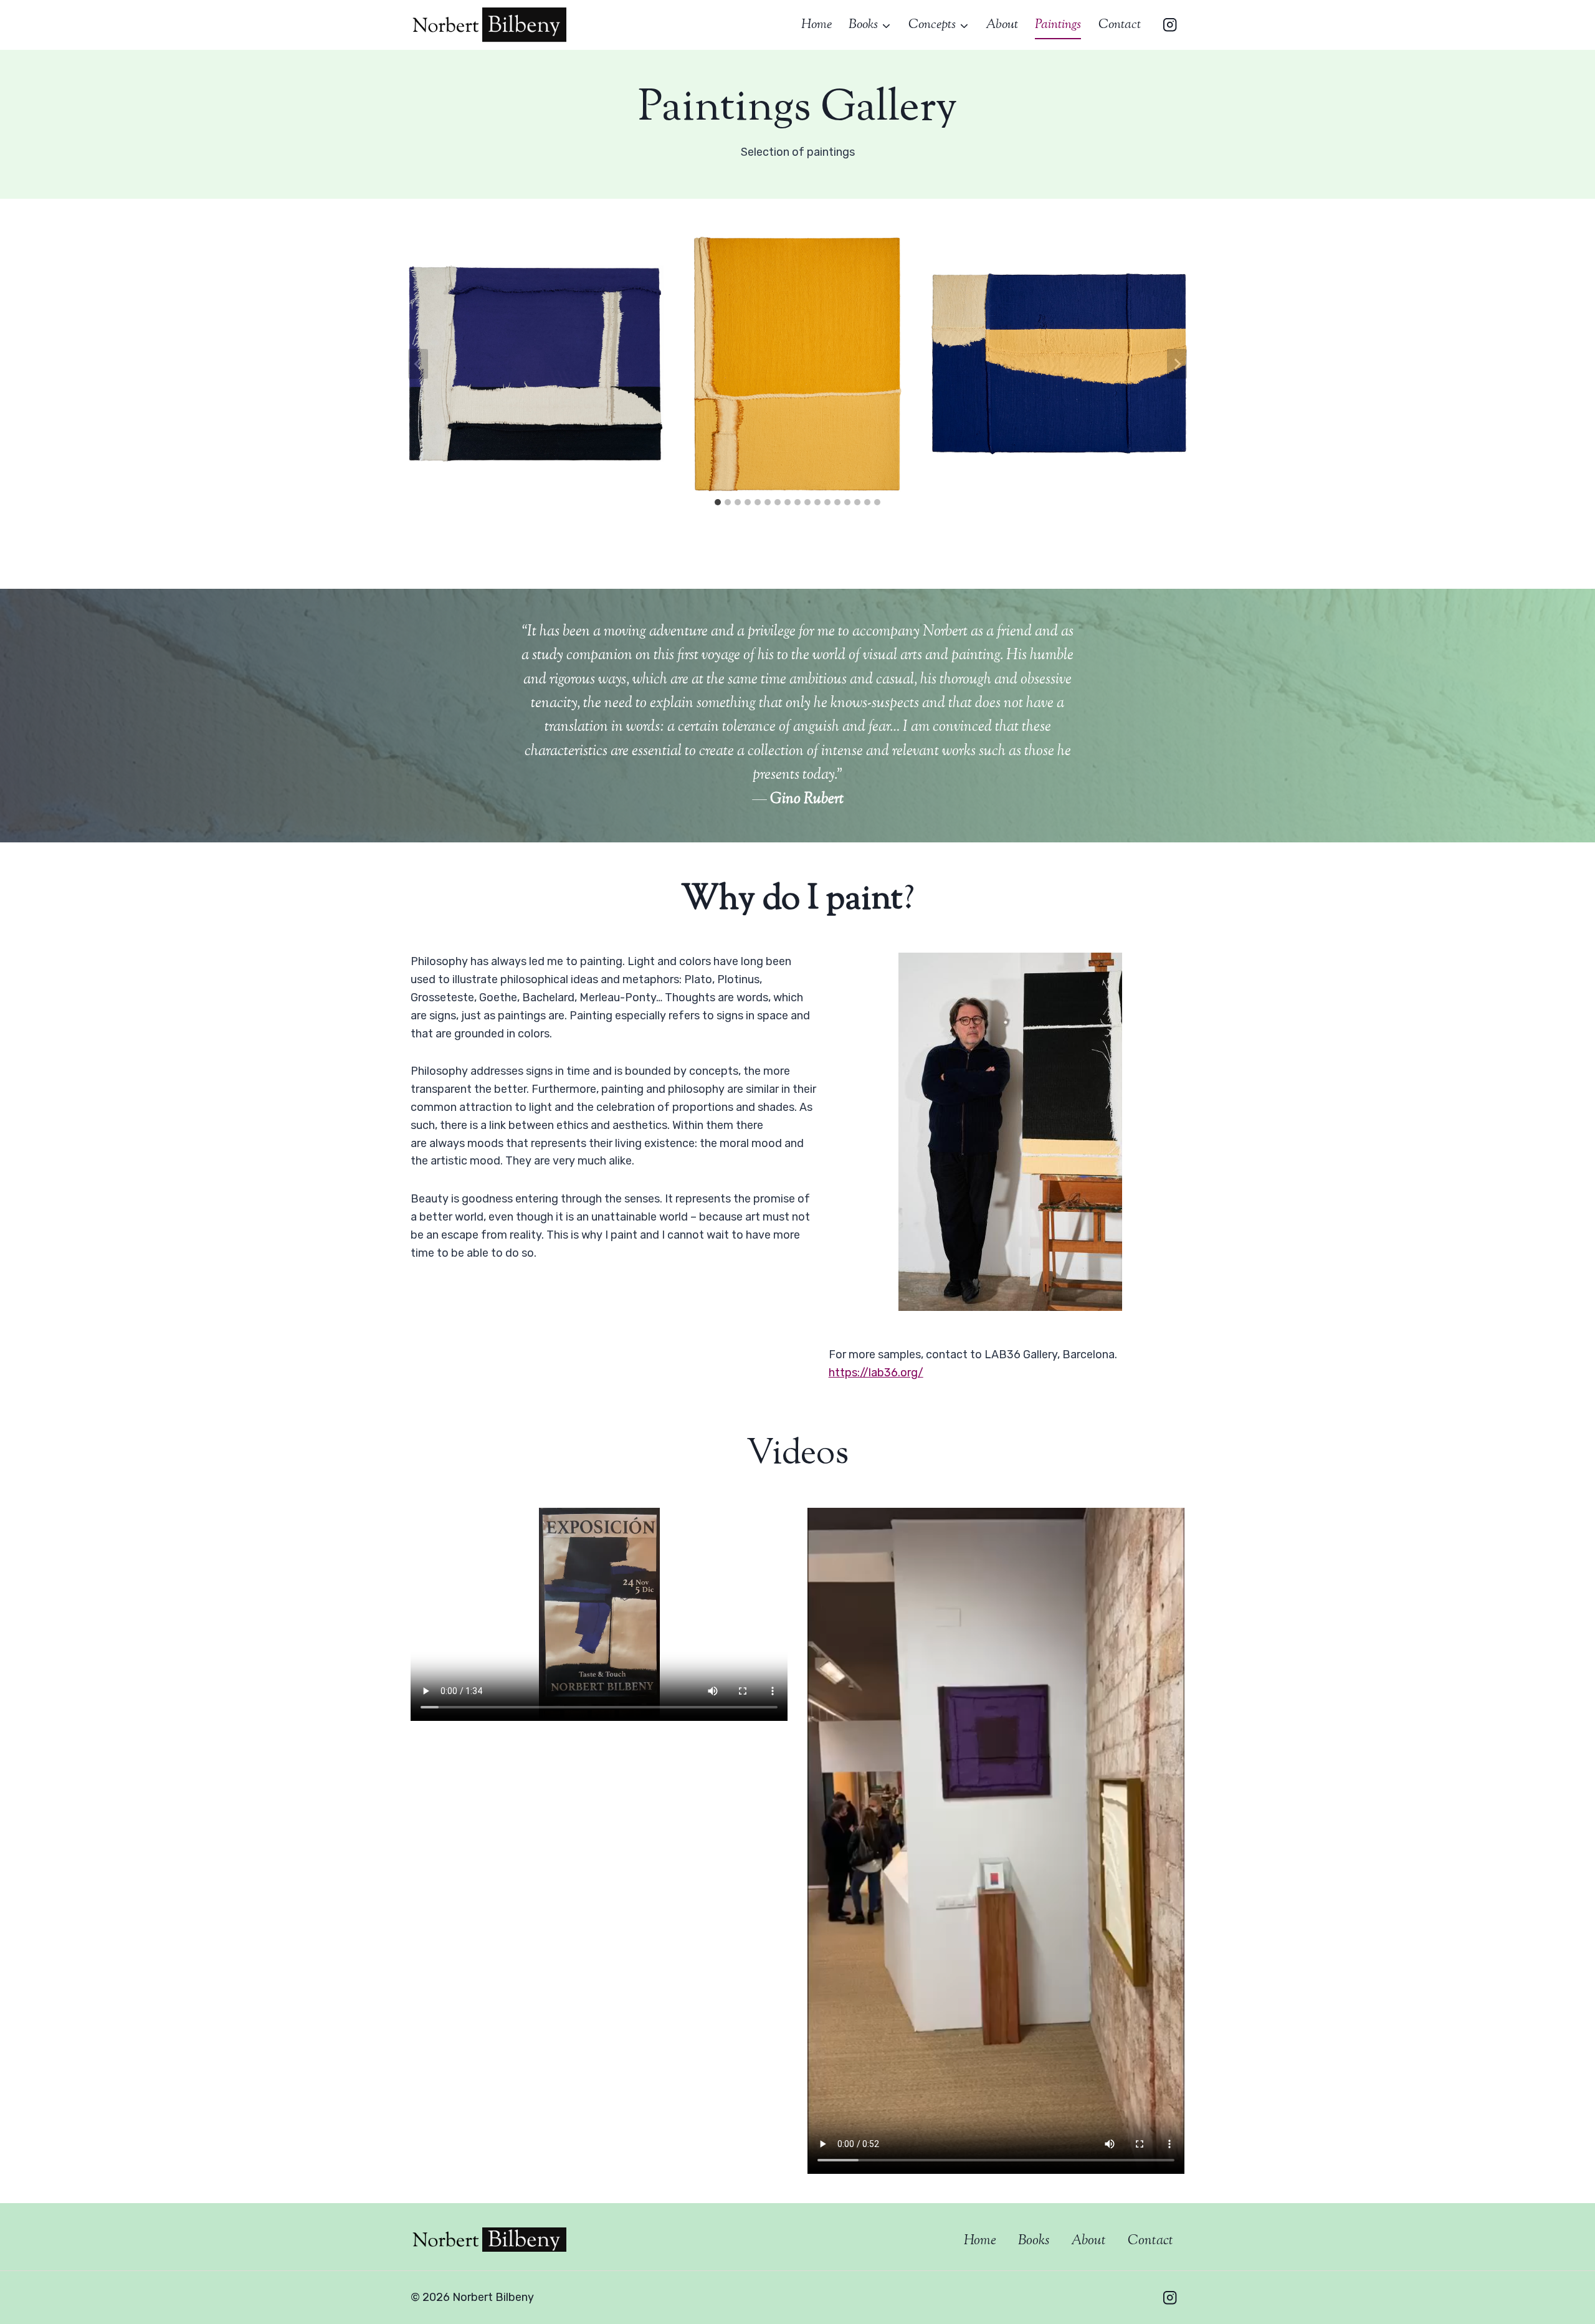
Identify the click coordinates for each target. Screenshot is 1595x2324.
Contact (1120, 25)
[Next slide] (1177, 364)
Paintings (1058, 25)
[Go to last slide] (418, 364)
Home (817, 25)
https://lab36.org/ (876, 1373)
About (1002, 25)
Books (1034, 2241)
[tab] (718, 502)
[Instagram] (1170, 25)
